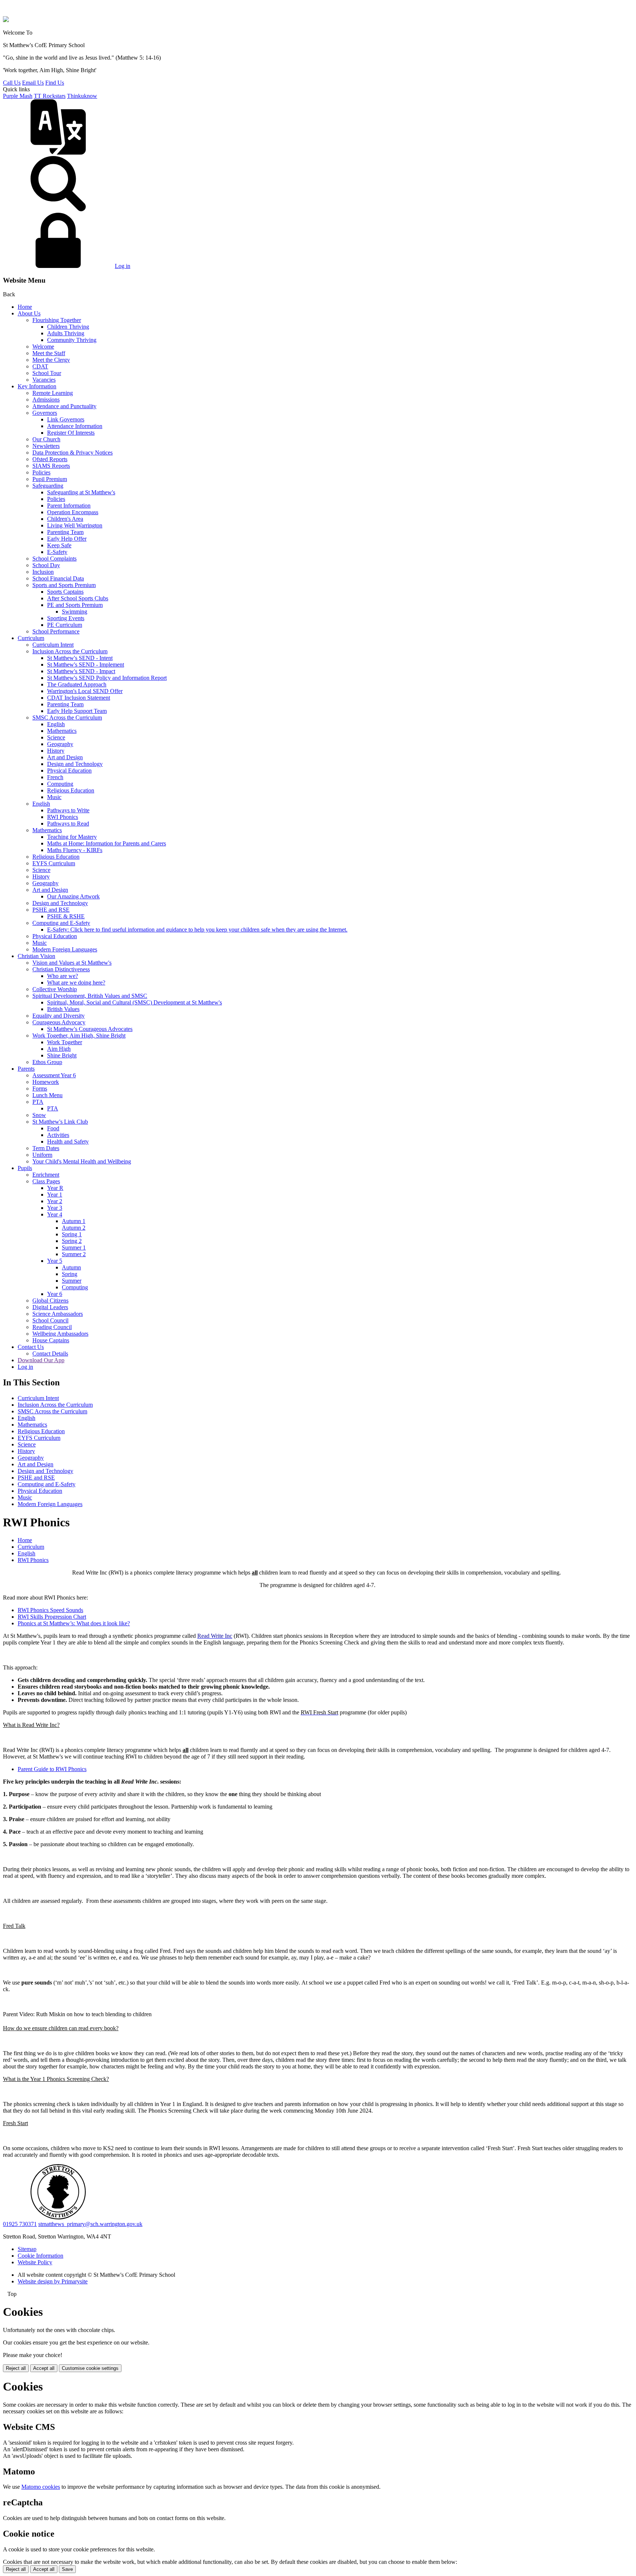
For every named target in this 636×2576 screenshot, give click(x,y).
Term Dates (46, 1148)
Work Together (65, 1042)
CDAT (40, 366)
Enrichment (46, 1175)
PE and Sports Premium (75, 605)
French (55, 777)
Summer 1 (74, 1248)
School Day (46, 565)
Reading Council (52, 1327)
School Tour (47, 373)
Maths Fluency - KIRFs (75, 850)
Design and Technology (75, 764)
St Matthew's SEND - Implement (86, 665)
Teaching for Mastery (72, 837)
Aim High (59, 1049)
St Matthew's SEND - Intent (80, 658)
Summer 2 (74, 1254)
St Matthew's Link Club (60, 1122)
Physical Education (69, 771)
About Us (29, 313)
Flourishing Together (57, 320)
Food (53, 1128)
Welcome (43, 347)
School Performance (56, 631)
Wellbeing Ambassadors (60, 1334)
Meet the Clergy (51, 360)
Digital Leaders (50, 1307)
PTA (38, 1102)
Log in (123, 266)
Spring (70, 1274)
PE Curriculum (65, 625)
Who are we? (63, 976)
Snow (39, 1115)
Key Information (37, 386)
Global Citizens (50, 1301)
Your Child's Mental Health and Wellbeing (82, 1161)
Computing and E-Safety (61, 923)
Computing (60, 784)
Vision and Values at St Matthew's (72, 963)
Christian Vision (36, 956)
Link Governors (66, 419)
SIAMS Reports (51, 466)
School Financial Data (58, 578)
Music (54, 797)
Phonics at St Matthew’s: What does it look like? (74, 1623)
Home (25, 307)
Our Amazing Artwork (73, 896)
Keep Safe (59, 545)
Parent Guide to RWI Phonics (52, 1769)
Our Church (46, 439)
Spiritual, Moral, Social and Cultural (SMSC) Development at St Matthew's (135, 1002)
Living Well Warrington (75, 525)
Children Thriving (68, 327)
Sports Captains (65, 592)
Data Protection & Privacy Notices (73, 453)
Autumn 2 (74, 1228)
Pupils (25, 1168)
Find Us (55, 83)
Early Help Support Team (77, 711)
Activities (58, 1135)
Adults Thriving (66, 333)
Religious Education (71, 790)
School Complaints (54, 559)
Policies (41, 472)
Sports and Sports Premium (64, 585)
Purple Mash (18, 96)
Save (67, 2569)
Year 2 (55, 1201)
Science (56, 737)
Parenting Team (65, 532)
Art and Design (65, 757)
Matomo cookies (41, 2487)
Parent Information (69, 506)
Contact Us (31, 1347)
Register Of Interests (71, 433)
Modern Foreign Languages (65, 949)
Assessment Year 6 (54, 1075)
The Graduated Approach (77, 684)
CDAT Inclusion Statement (79, 698)
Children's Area (65, 519)
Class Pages (46, 1181)
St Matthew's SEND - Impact (81, 671)
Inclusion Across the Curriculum (70, 651)
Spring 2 (72, 1241)
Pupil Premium (50, 479)
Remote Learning (53, 393)
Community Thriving (72, 340)
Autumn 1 (74, 1221)
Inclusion (43, 572)
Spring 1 (72, 1234)
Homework (46, 1082)
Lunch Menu (47, 1095)
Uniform (42, 1155)
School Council (50, 1320)
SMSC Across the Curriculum (67, 718)
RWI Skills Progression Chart (52, 1617)
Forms (40, 1089)
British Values (63, 1009)
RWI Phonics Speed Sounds (50, 1610)
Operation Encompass (73, 512)
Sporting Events (66, 618)
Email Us (33, 83)
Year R (55, 1188)
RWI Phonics (63, 817)
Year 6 (55, 1294)
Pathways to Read (68, 824)
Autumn (71, 1267)
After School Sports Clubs (78, 598)
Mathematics (62, 731)
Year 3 (55, 1208)
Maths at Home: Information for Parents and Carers (107, 843)
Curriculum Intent (53, 645)
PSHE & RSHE (66, 916)
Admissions (46, 400)
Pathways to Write (68, 810)
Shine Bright (62, 1055)
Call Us (12, 83)
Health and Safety (68, 1142)
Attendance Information (75, 426)
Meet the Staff (49, 353)
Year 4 (55, 1214)
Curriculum (31, 638)
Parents (26, 1069)
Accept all (44, 2368)
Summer (72, 1281)
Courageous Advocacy (59, 1022)
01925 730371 (20, 2224)
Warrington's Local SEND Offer (85, 691)
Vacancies (44, 380)
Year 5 (55, 1261)
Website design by (53, 2281)
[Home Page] (6, 20)
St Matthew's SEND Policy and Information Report (107, 678)
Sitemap (27, 2249)
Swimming (75, 612)
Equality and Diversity (59, 1016)
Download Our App (41, 1360)
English (56, 724)
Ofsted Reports (50, 459)
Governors (45, 413)
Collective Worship (55, 989)
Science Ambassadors (58, 1314)
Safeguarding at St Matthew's (81, 492)
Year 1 (55, 1195)
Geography (60, 744)
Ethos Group (47, 1062)
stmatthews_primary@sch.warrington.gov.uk (90, 2224)
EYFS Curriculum (54, 863)
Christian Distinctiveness (61, 969)
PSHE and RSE (51, 910)
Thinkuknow (82, 96)
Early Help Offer (67, 539)
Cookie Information (40, 2256)
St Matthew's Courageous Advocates (90, 1029)
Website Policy (35, 2262)
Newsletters (46, 446)
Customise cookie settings (90, 2368)
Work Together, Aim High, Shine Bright (79, 1036)
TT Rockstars (50, 96)
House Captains (51, 1340)
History (56, 751)
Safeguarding (48, 486)
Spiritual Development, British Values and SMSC (90, 996)
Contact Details (50, 1354)
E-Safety (57, 552)
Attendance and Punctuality (64, 406)
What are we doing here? (76, 983)
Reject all (16, 2368)
